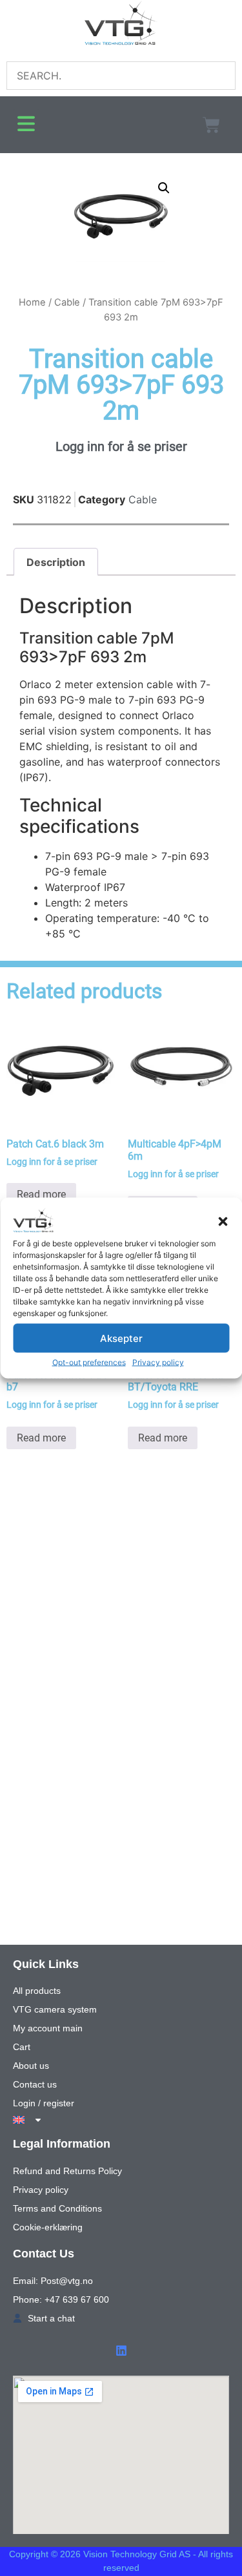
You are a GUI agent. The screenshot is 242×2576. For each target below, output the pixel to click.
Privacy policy (158, 1362)
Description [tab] (56, 562)
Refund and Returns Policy (67, 2171)
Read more (41, 1194)
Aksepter (121, 1338)
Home (32, 302)
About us (31, 2066)
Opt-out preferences (89, 1362)
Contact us (35, 2084)
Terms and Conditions (57, 2208)
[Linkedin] (121, 2351)
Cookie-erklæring (48, 2227)
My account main (48, 2028)
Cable (67, 302)
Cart (22, 2047)
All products (37, 1991)
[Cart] (211, 125)
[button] (223, 1222)
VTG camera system (55, 2009)
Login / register (44, 2103)
